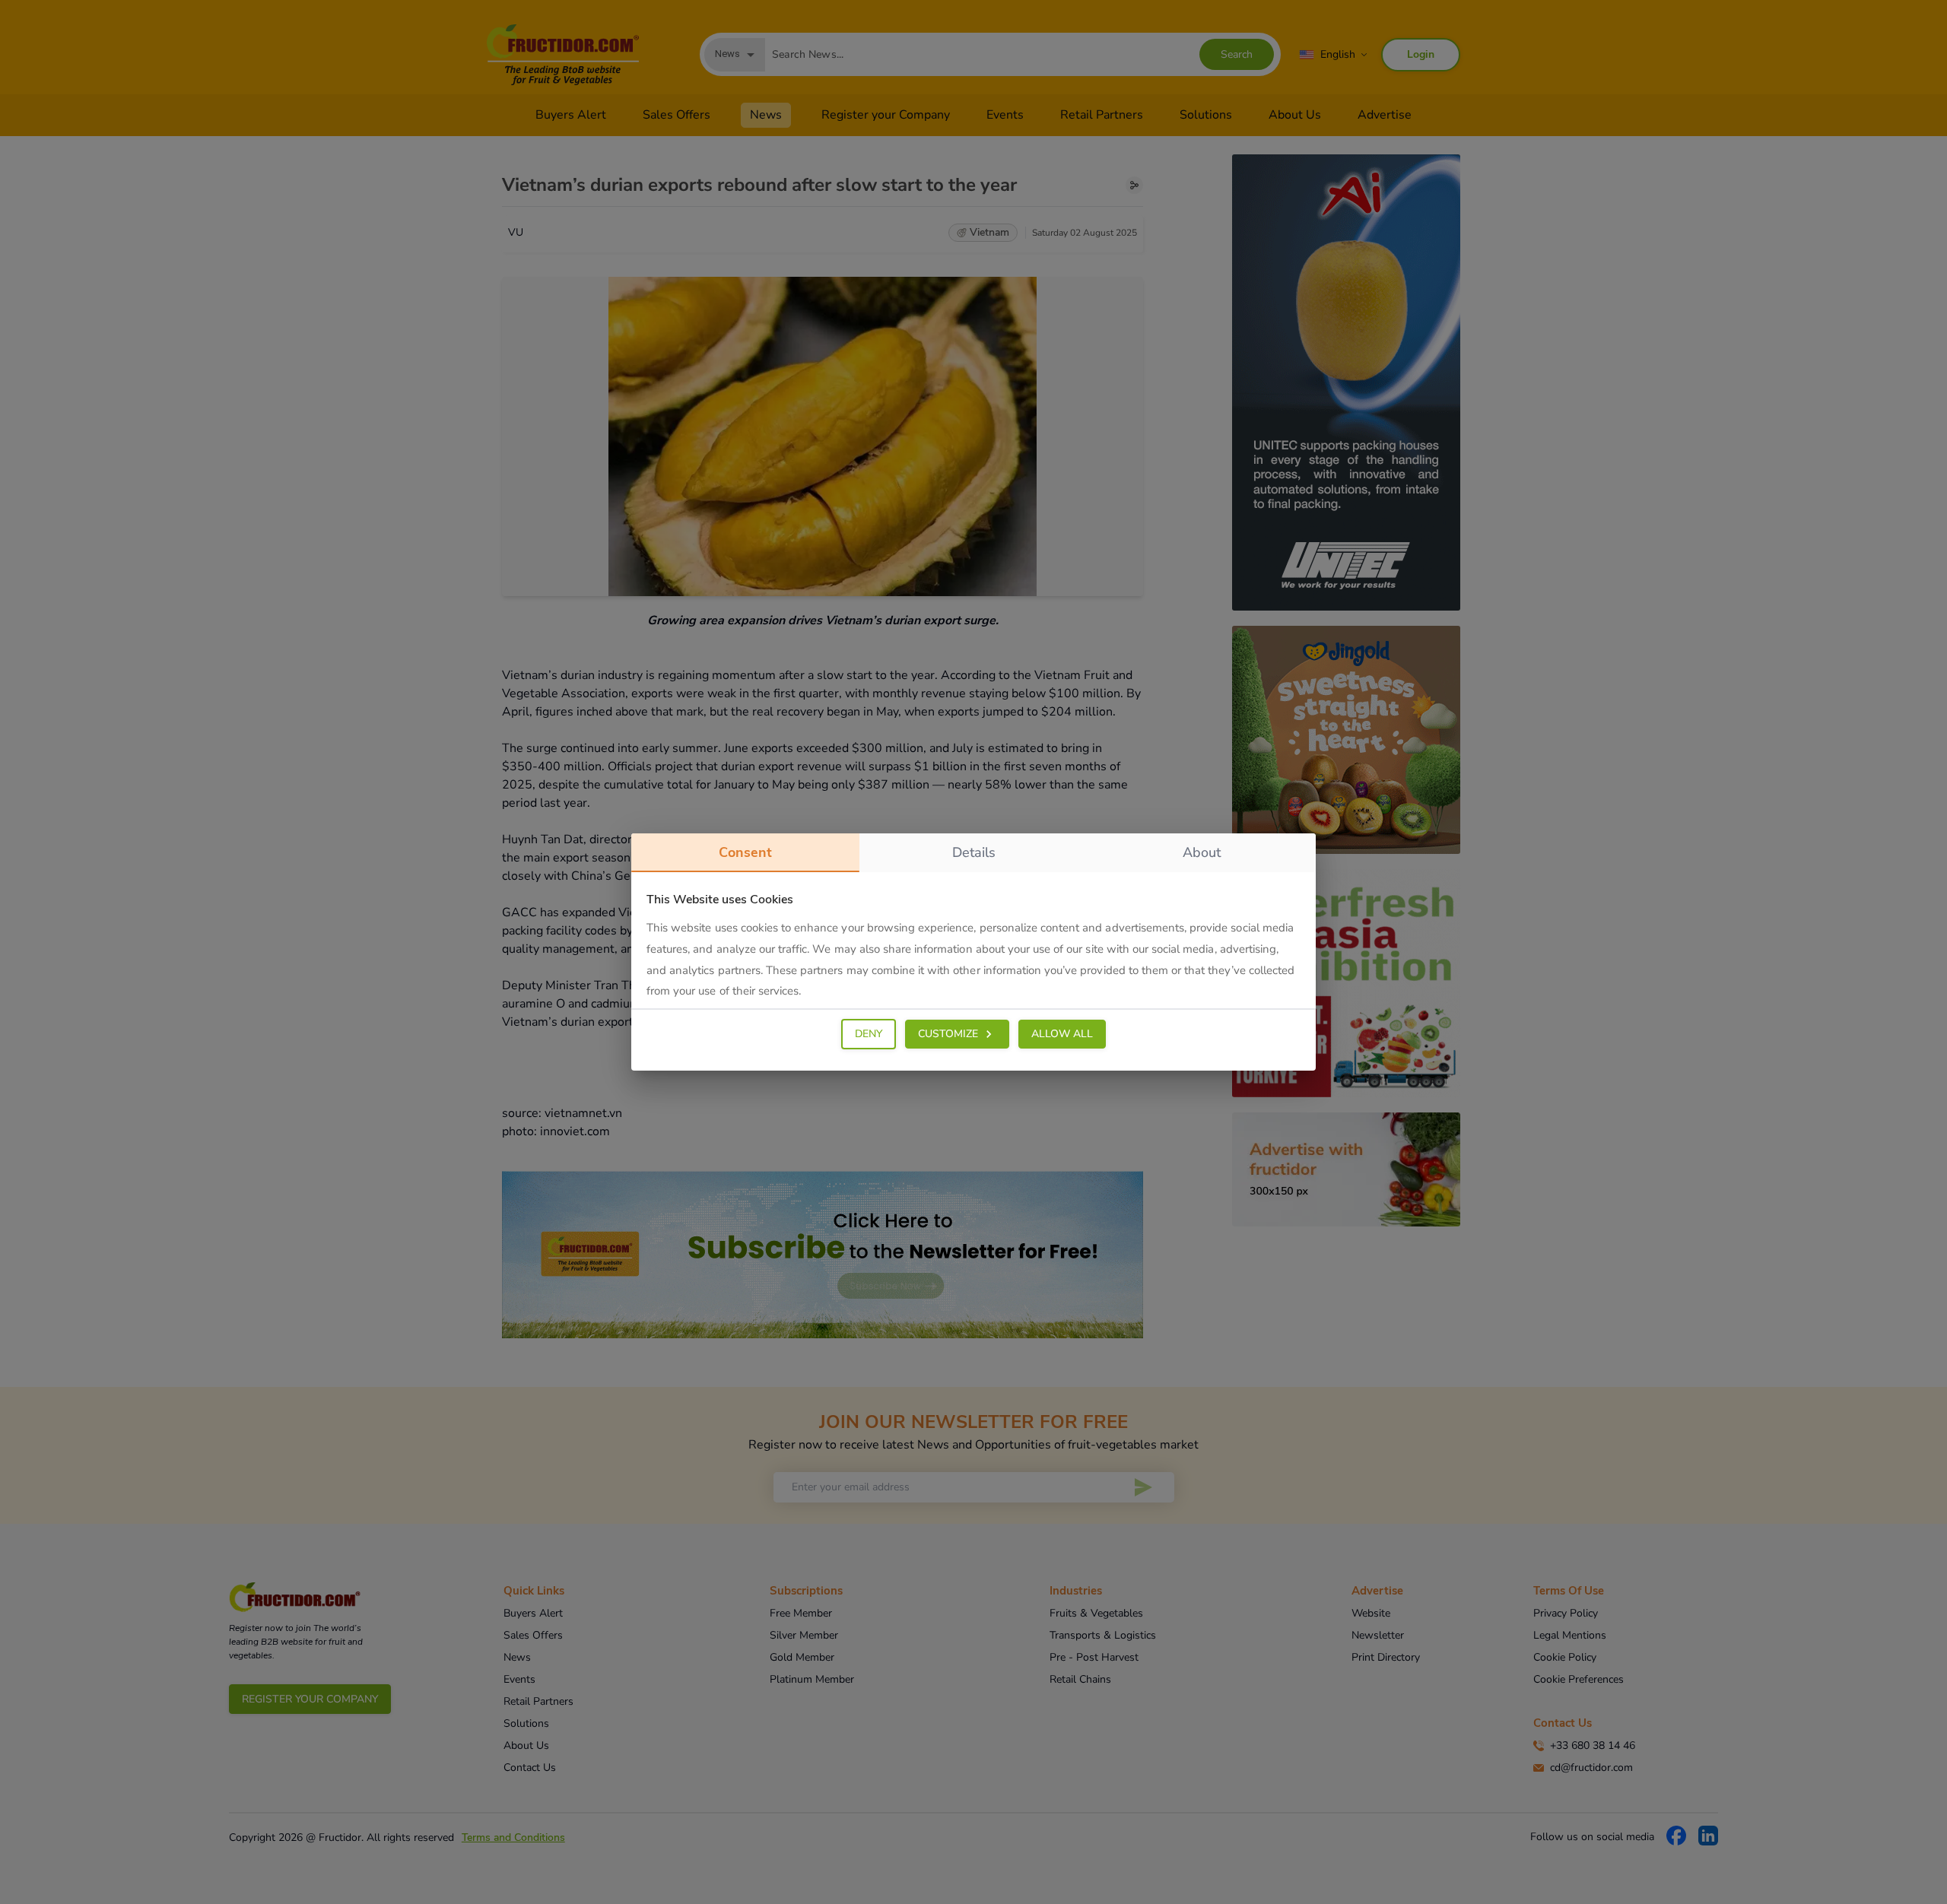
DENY (869, 1034)
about (1202, 852)
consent (745, 852)
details (974, 852)
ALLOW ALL (1062, 1034)
